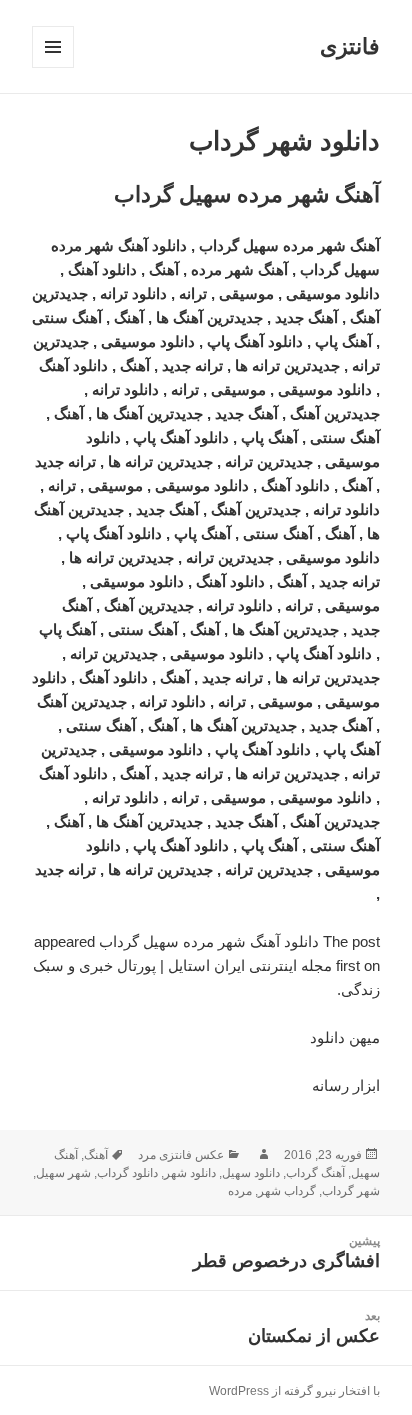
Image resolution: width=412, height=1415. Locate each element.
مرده (240, 1191)
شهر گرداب (351, 1191)
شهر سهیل (63, 1173)
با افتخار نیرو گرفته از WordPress (294, 1391)
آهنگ (96, 1155)
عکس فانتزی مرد (181, 1155)
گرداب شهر (287, 1191)
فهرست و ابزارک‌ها (52, 67)
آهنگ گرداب (315, 1173)
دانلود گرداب (127, 1173)
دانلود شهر (190, 1173)
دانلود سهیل (251, 1173)
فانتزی (350, 46)
